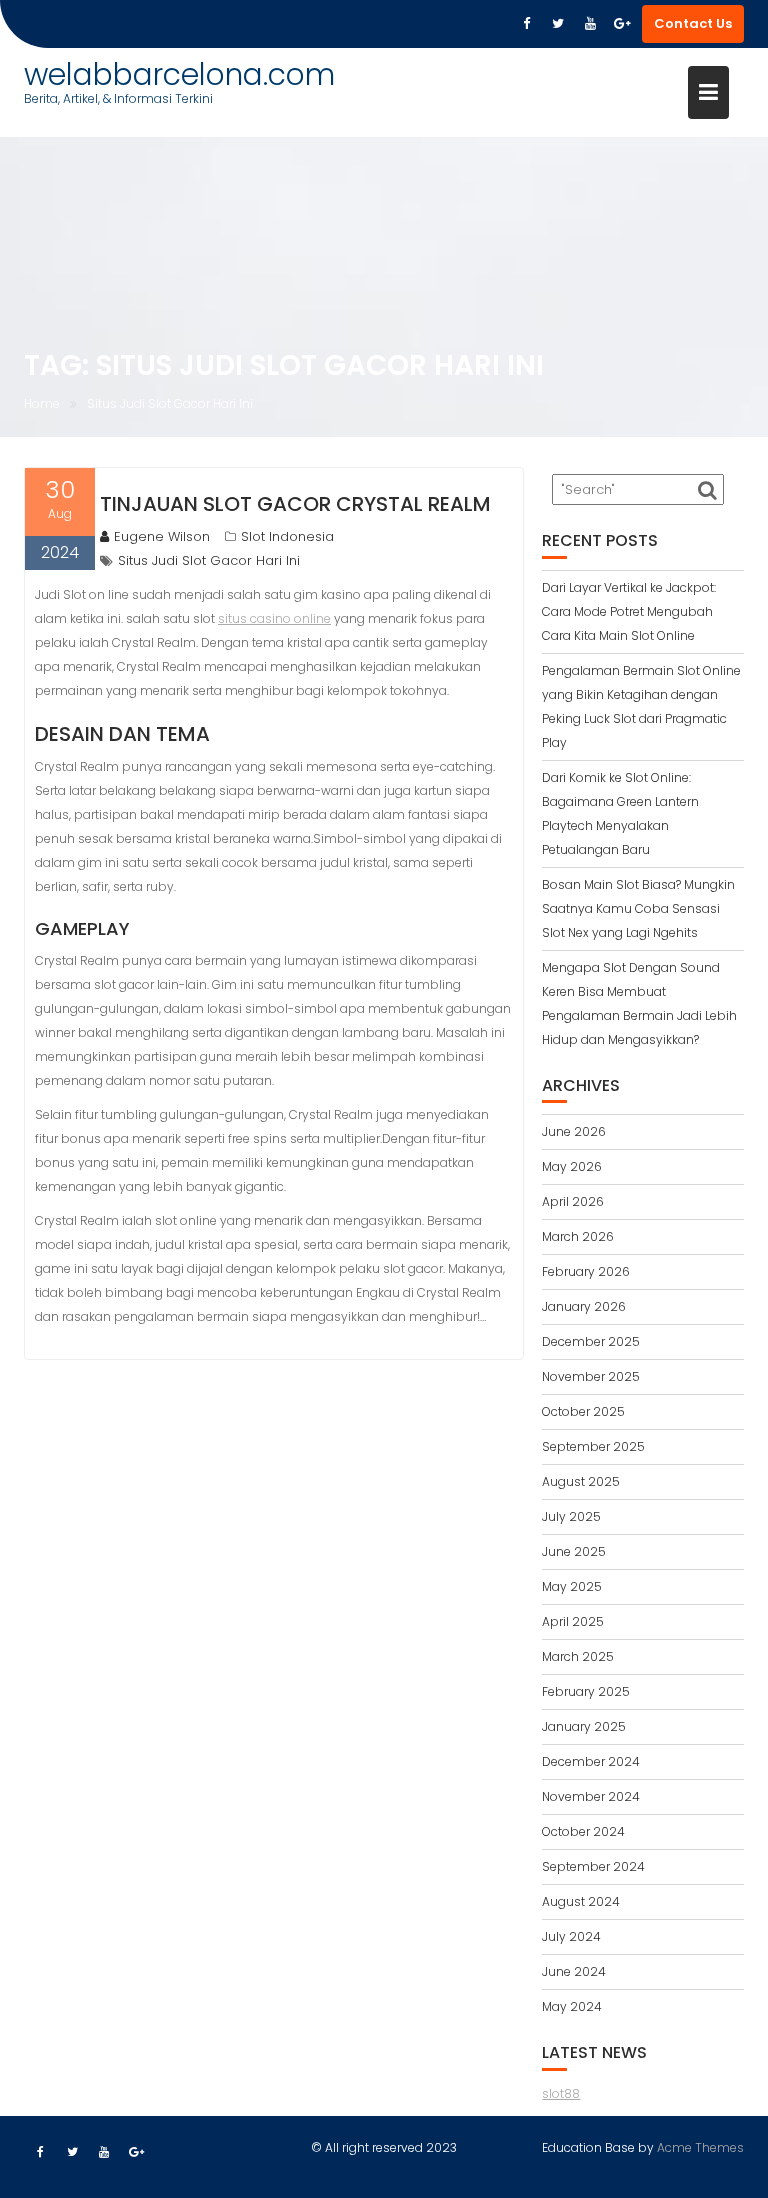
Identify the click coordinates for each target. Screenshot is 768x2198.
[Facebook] (526, 24)
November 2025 (591, 1376)
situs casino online (274, 618)
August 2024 (581, 1901)
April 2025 (573, 1621)
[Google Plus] (622, 24)
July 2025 (571, 1516)
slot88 (561, 2093)
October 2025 (583, 1411)
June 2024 (574, 1971)
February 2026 (586, 1271)
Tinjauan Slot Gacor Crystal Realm (295, 504)
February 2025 (586, 1691)
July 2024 (571, 1936)
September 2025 (593, 1446)
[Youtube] (590, 24)
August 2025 (581, 1481)
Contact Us (693, 23)
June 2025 (574, 1551)
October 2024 (583, 1831)
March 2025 (578, 1656)
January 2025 (584, 1726)
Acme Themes (700, 2147)
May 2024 (572, 2006)
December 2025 (591, 1341)
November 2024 (591, 1796)
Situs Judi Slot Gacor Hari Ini (209, 560)
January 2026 (584, 1306)
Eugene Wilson (162, 536)
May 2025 (572, 1586)
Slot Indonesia (287, 536)
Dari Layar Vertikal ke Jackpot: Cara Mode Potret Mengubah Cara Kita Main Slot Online (629, 611)
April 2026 (573, 1201)
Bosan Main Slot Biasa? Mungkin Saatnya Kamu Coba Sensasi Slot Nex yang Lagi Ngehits (638, 908)
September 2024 (593, 1866)
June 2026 (574, 1131)
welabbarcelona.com (179, 74)
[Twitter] (558, 24)
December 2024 (591, 1761)
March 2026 (578, 1236)
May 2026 (572, 1166)
